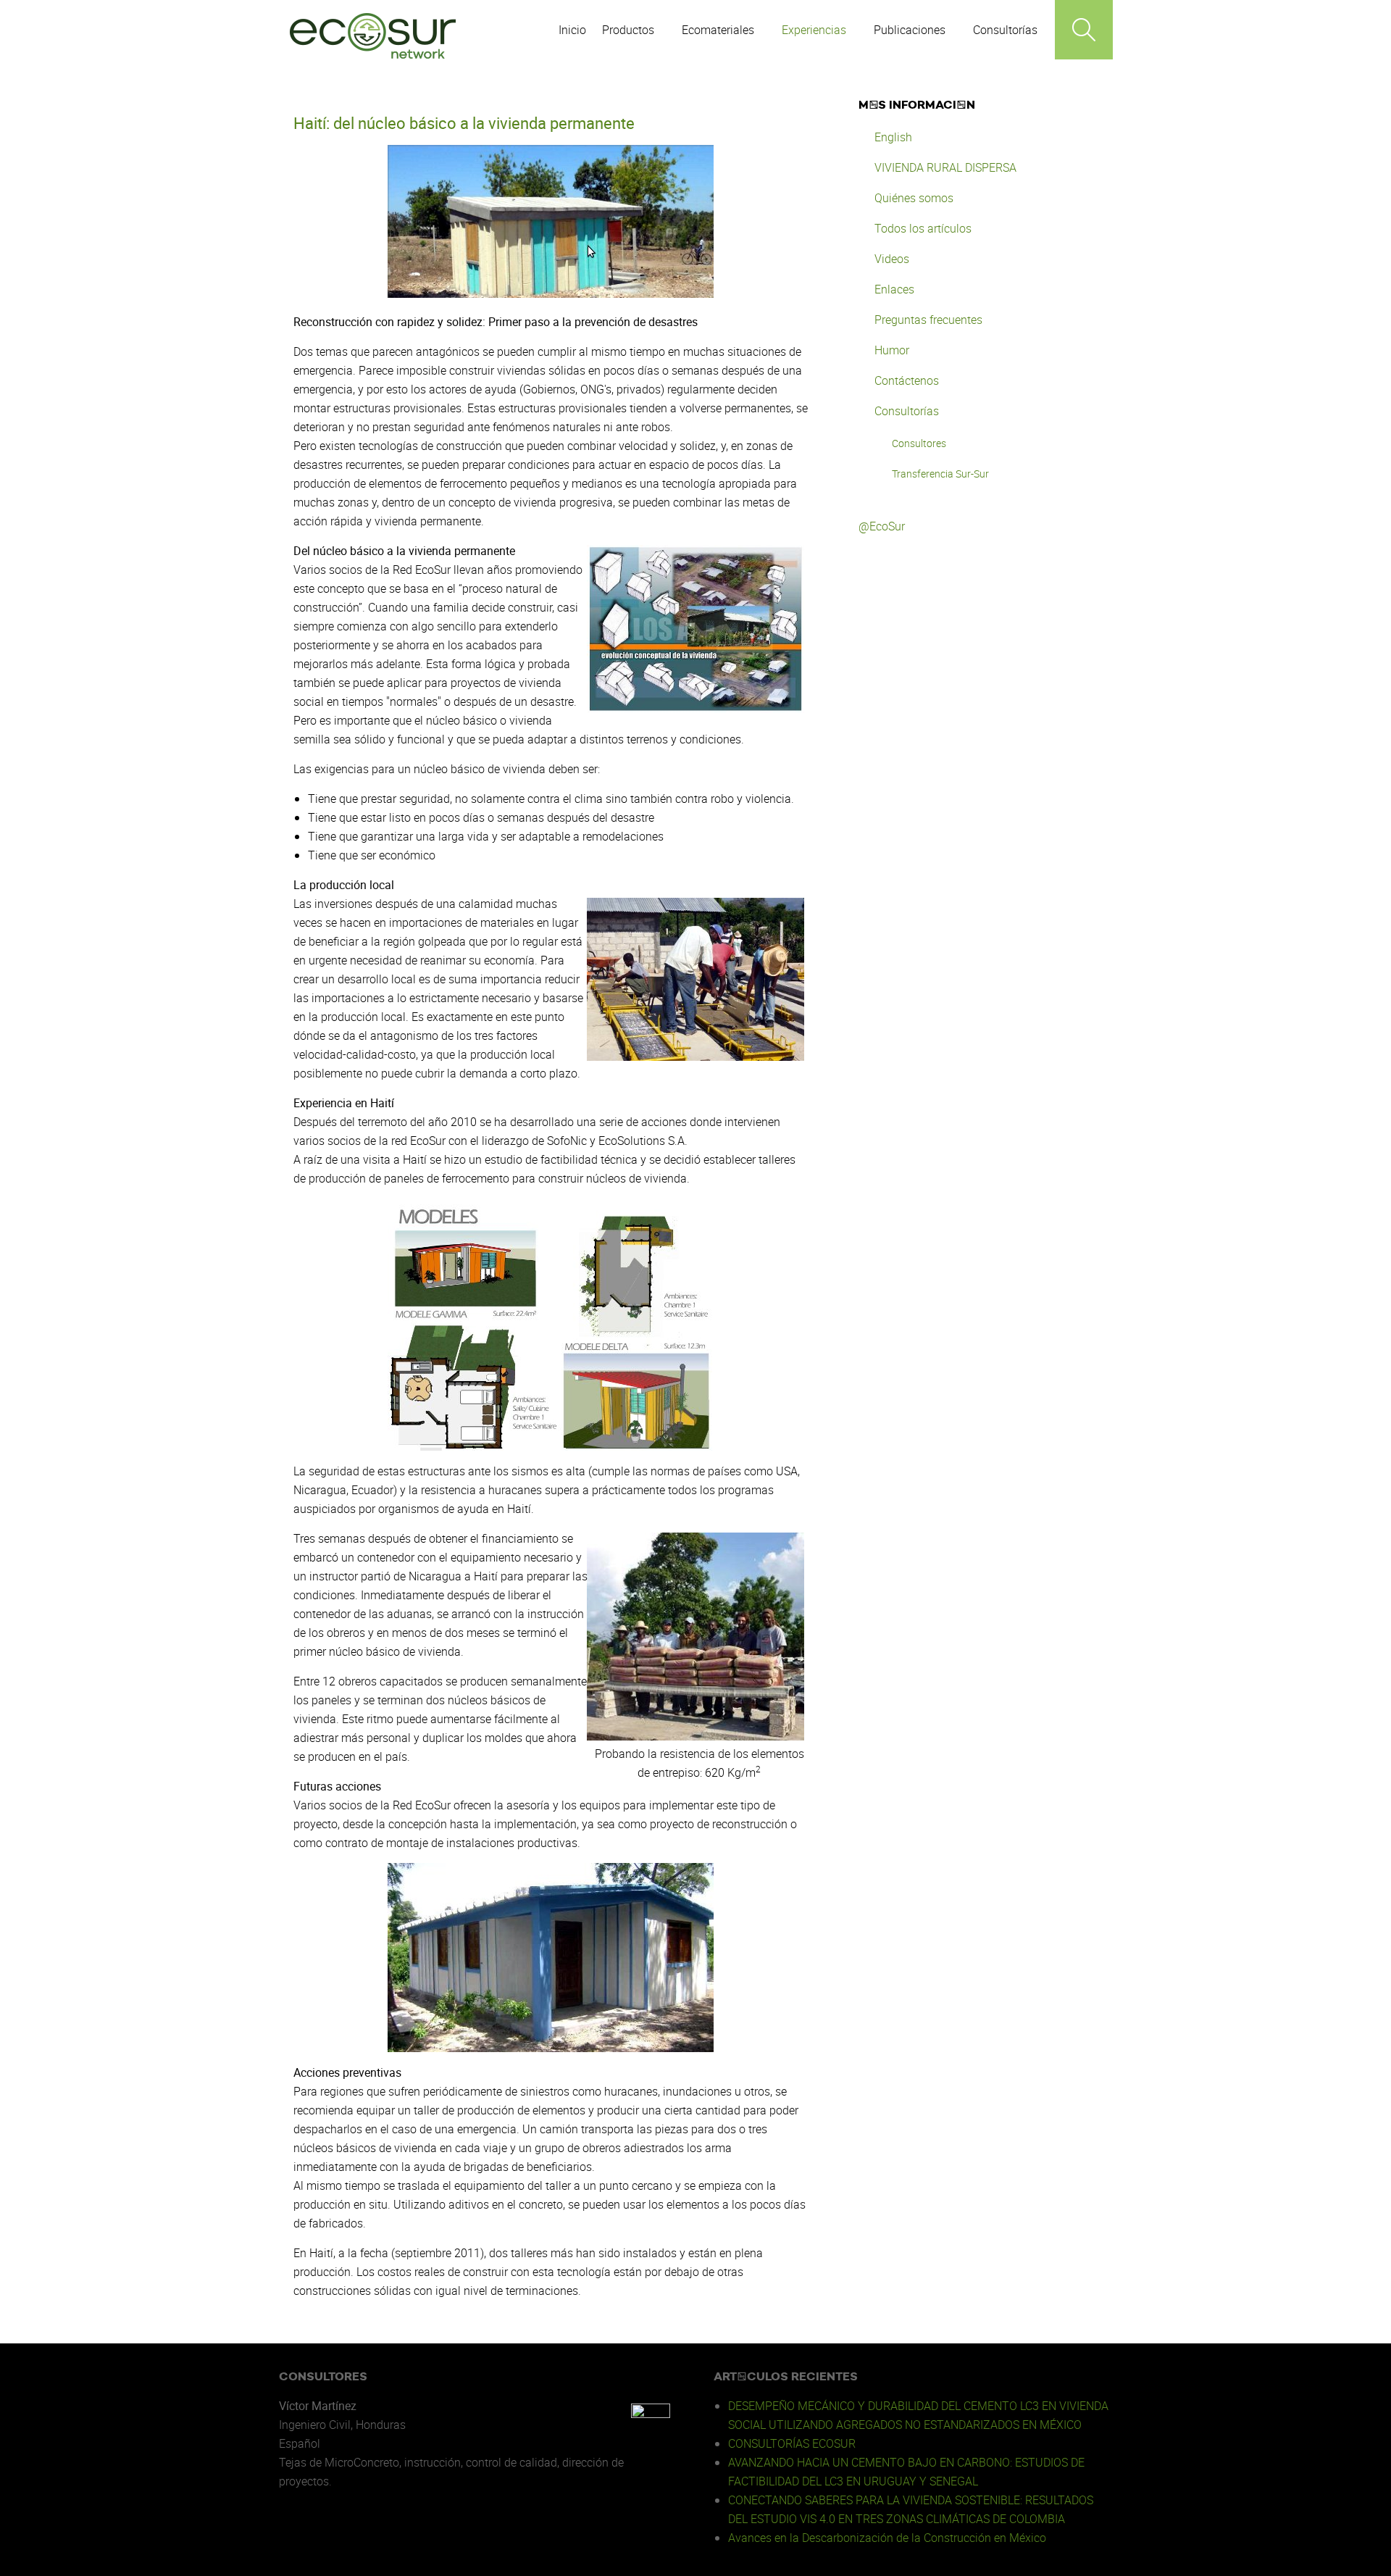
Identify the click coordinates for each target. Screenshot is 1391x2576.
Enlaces (894, 289)
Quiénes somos (914, 198)
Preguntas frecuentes (928, 320)
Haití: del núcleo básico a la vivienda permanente (464, 123)
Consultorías (907, 411)
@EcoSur (882, 526)
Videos (892, 259)
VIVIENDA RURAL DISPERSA (945, 167)
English (893, 137)
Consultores (919, 443)
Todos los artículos (923, 228)
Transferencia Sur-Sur (940, 474)
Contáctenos (907, 380)
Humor (892, 350)
